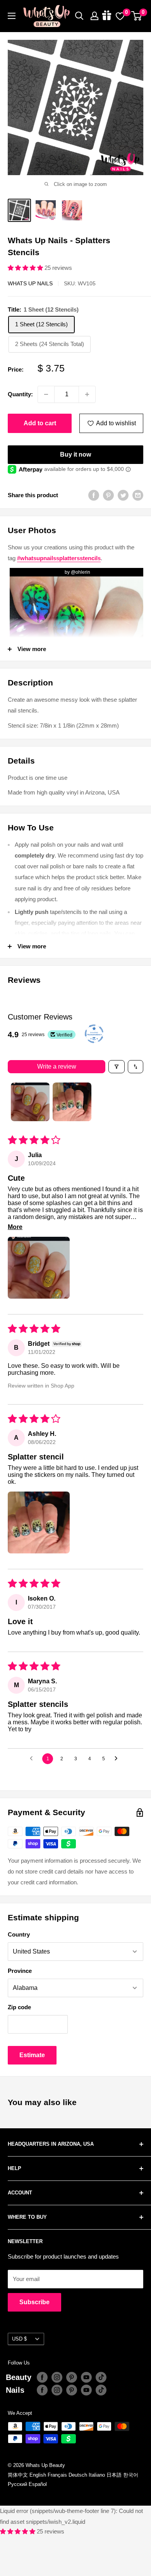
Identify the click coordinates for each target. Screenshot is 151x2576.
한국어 (131, 2475)
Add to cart (40, 423)
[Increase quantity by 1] (87, 394)
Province (20, 1971)
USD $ (19, 2339)
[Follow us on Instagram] (57, 2377)
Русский (17, 2484)
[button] (26, 268)
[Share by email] (138, 495)
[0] (137, 16)
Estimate (32, 2055)
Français (57, 2475)
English (38, 2475)
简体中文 (18, 2475)
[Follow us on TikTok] (101, 2377)
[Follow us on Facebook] (42, 2377)
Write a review (57, 1066)
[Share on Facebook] (94, 495)
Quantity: (20, 394)
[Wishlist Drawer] (120, 16)
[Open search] (79, 16)
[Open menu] (12, 16)
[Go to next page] (118, 1759)
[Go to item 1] (30, 1102)
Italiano (97, 2475)
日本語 (114, 2475)
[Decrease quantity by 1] (46, 394)
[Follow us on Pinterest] (72, 2377)
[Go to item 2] (72, 1102)
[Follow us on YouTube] (86, 2377)
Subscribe (34, 2302)
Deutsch (78, 2475)
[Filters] (117, 1067)
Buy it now (75, 454)
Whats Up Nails (30, 283)
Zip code (19, 2007)
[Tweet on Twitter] (123, 495)
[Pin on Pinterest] (108, 495)
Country (19, 1934)
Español (38, 2484)
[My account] (94, 16)
